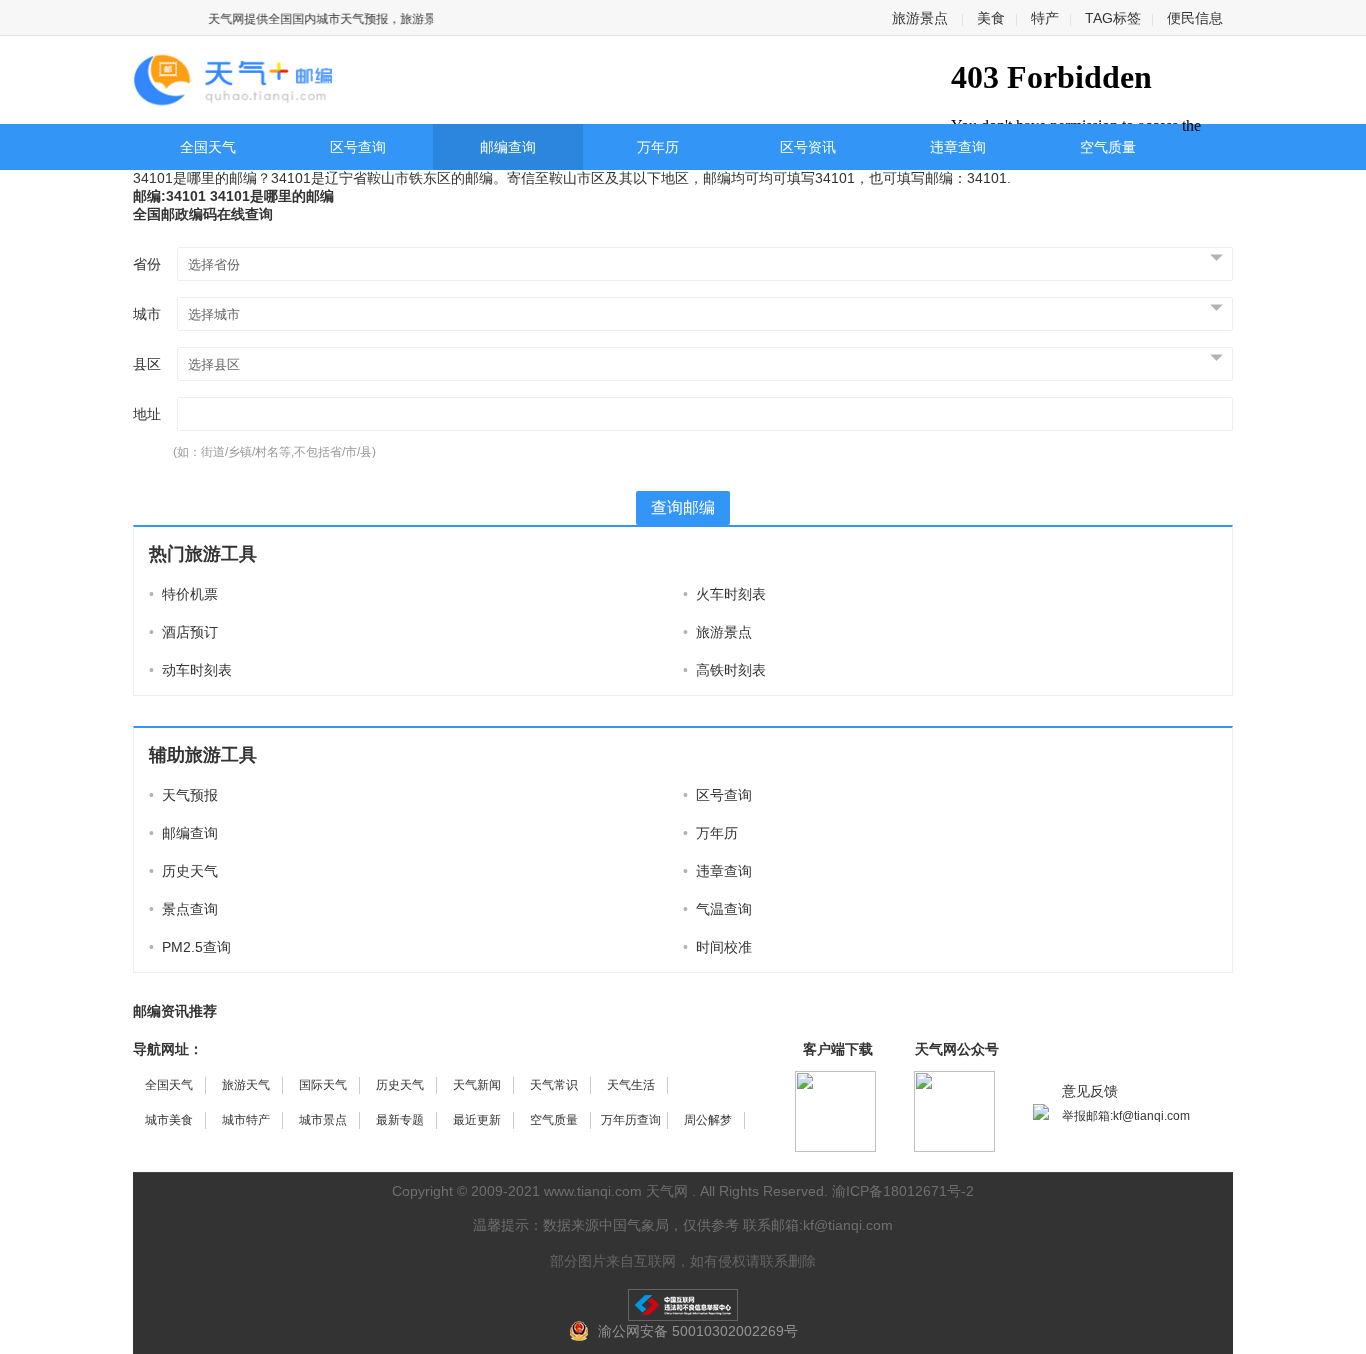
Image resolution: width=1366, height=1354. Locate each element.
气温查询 (717, 909)
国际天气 (323, 1085)
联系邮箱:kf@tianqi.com (818, 1225)
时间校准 (717, 947)
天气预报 (183, 795)
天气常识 (554, 1085)
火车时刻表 (724, 594)
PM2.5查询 (190, 947)
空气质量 (1108, 147)
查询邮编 (683, 507)
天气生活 (631, 1085)
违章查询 (958, 147)
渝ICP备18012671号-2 (903, 1191)
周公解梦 (708, 1120)
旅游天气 (246, 1085)
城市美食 (169, 1120)
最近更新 (477, 1120)
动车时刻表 (190, 670)
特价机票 (183, 594)
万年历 (658, 147)
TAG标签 (1113, 18)
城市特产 (246, 1120)
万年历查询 (631, 1120)
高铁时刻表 (724, 670)
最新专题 (400, 1120)
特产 (1045, 18)
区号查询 (358, 147)
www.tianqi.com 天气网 (616, 1191)
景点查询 (183, 909)
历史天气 (183, 871)
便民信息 (1195, 18)
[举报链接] (683, 1305)
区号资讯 (808, 147)
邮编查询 (508, 147)
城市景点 (323, 1120)
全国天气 (208, 147)
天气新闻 (477, 1085)
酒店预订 (183, 632)
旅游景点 (920, 18)
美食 (991, 18)
